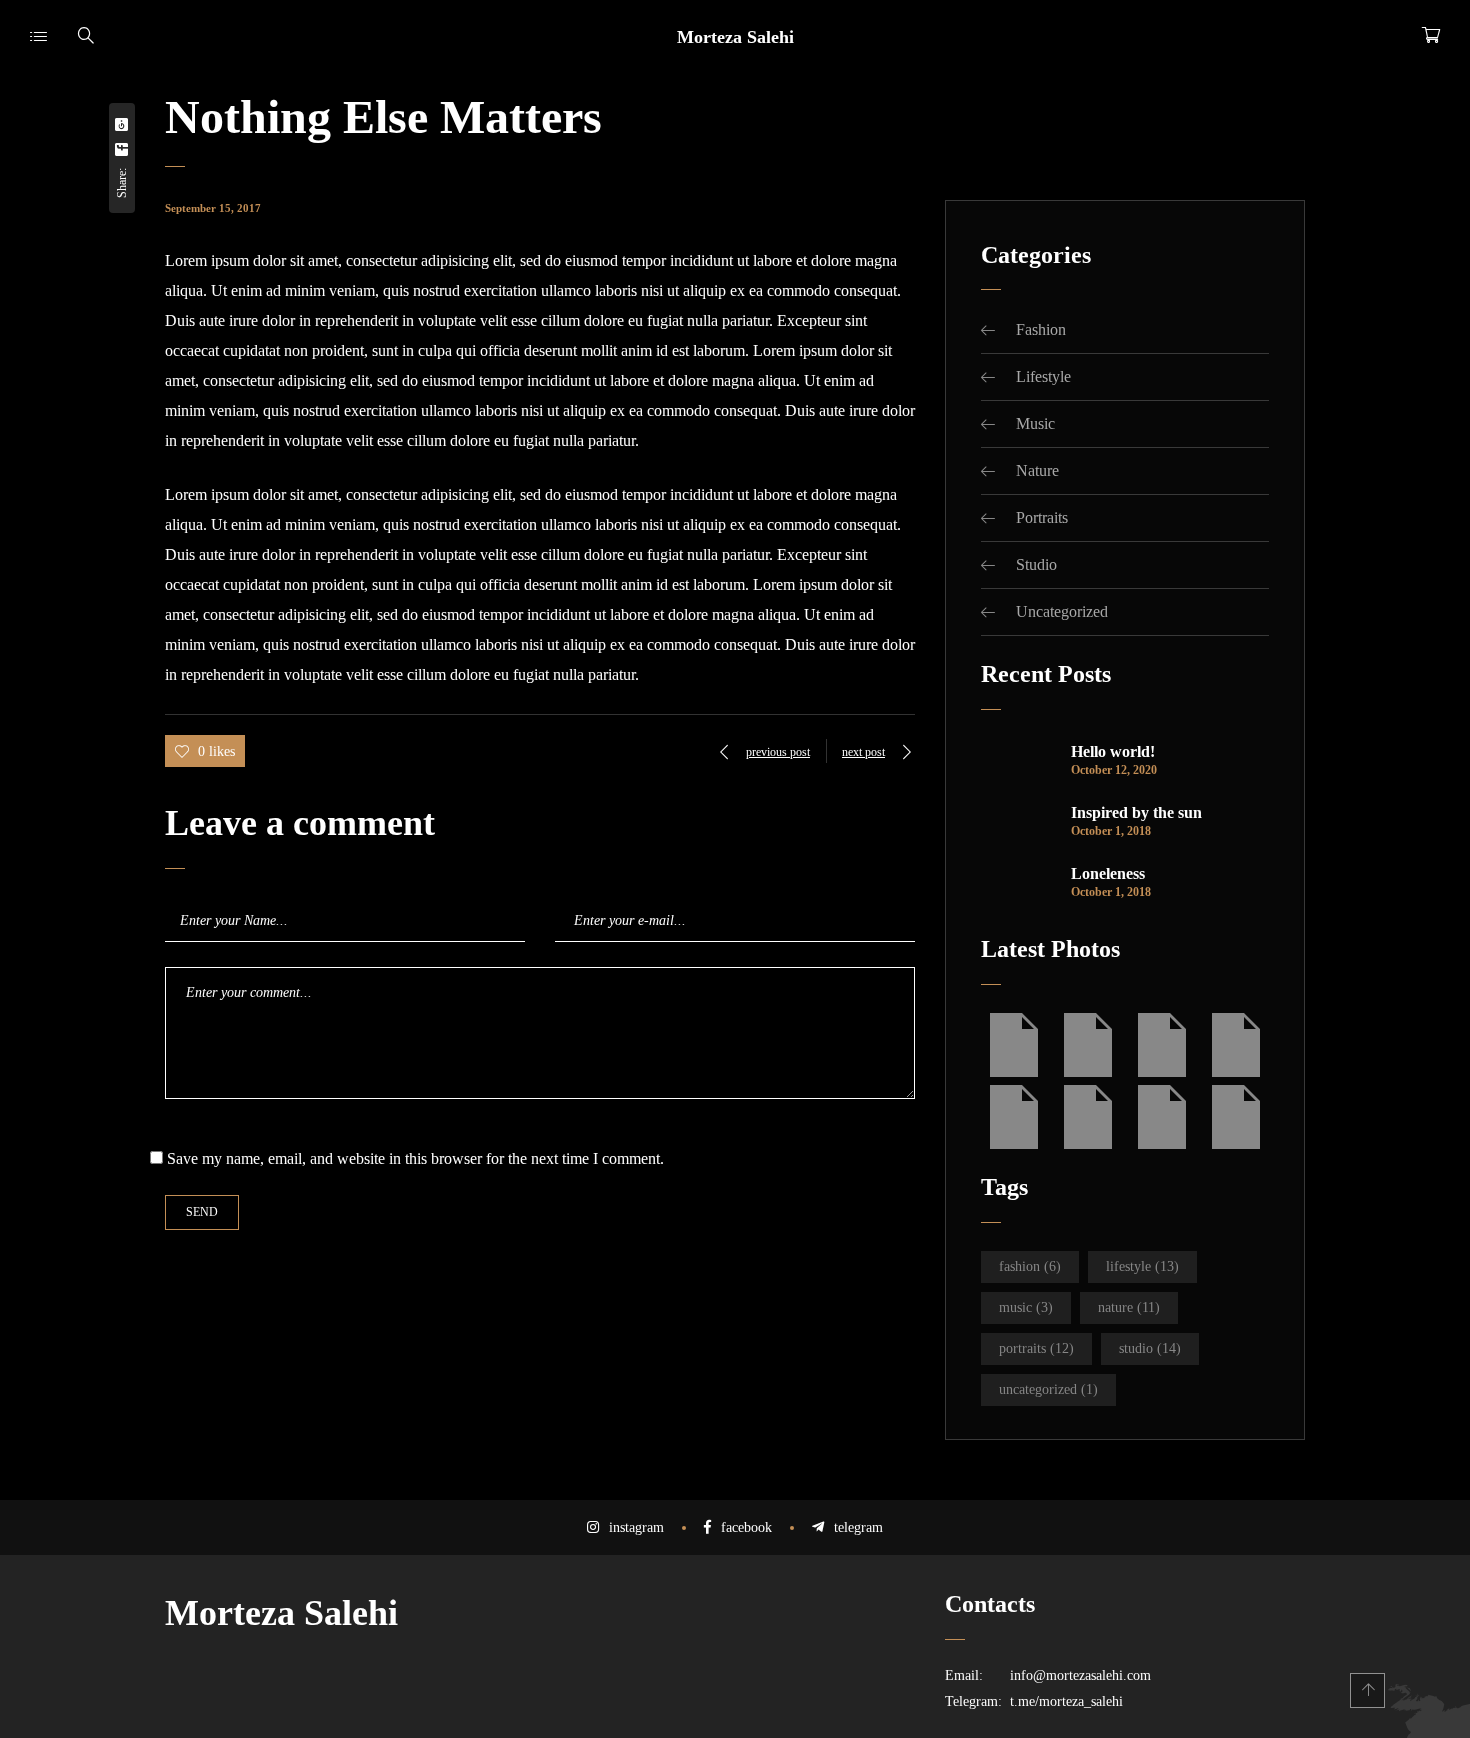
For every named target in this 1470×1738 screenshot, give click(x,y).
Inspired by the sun (1136, 812)
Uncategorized (1062, 611)
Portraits (1042, 517)
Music (1035, 423)
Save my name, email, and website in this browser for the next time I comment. (415, 1158)
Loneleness (1108, 873)
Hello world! (1113, 751)
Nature (1037, 470)
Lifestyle (1043, 376)
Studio (1036, 564)
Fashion (1041, 329)
